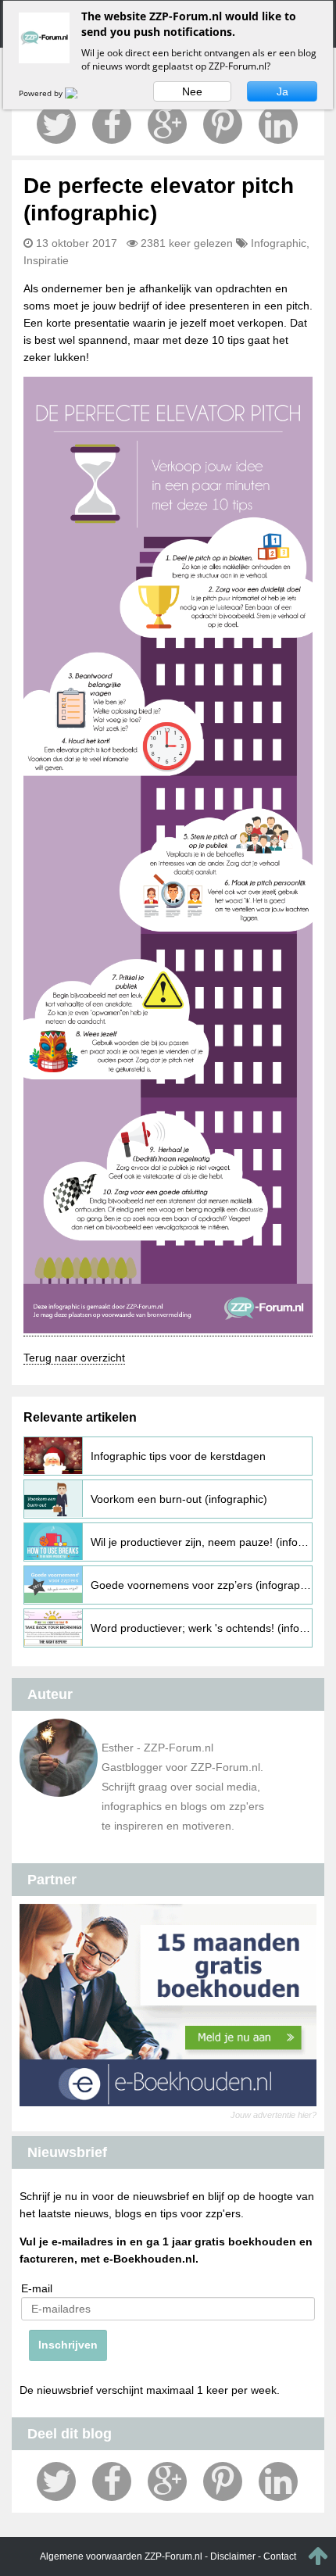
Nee (192, 91)
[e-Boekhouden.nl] (168, 2005)
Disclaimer (233, 2556)
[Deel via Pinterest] (223, 124)
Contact (280, 2556)
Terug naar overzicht (74, 1358)
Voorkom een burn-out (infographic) (179, 1499)
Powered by (42, 93)
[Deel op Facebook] (112, 124)
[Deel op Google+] (167, 124)
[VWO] (80, 93)
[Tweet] (56, 124)
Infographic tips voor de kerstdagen (178, 1456)
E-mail (37, 2288)
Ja (282, 91)
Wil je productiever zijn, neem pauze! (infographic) (202, 1542)
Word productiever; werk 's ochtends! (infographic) (202, 1628)
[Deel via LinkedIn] (278, 124)
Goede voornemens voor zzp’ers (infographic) (202, 1585)
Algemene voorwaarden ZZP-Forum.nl (121, 2556)
